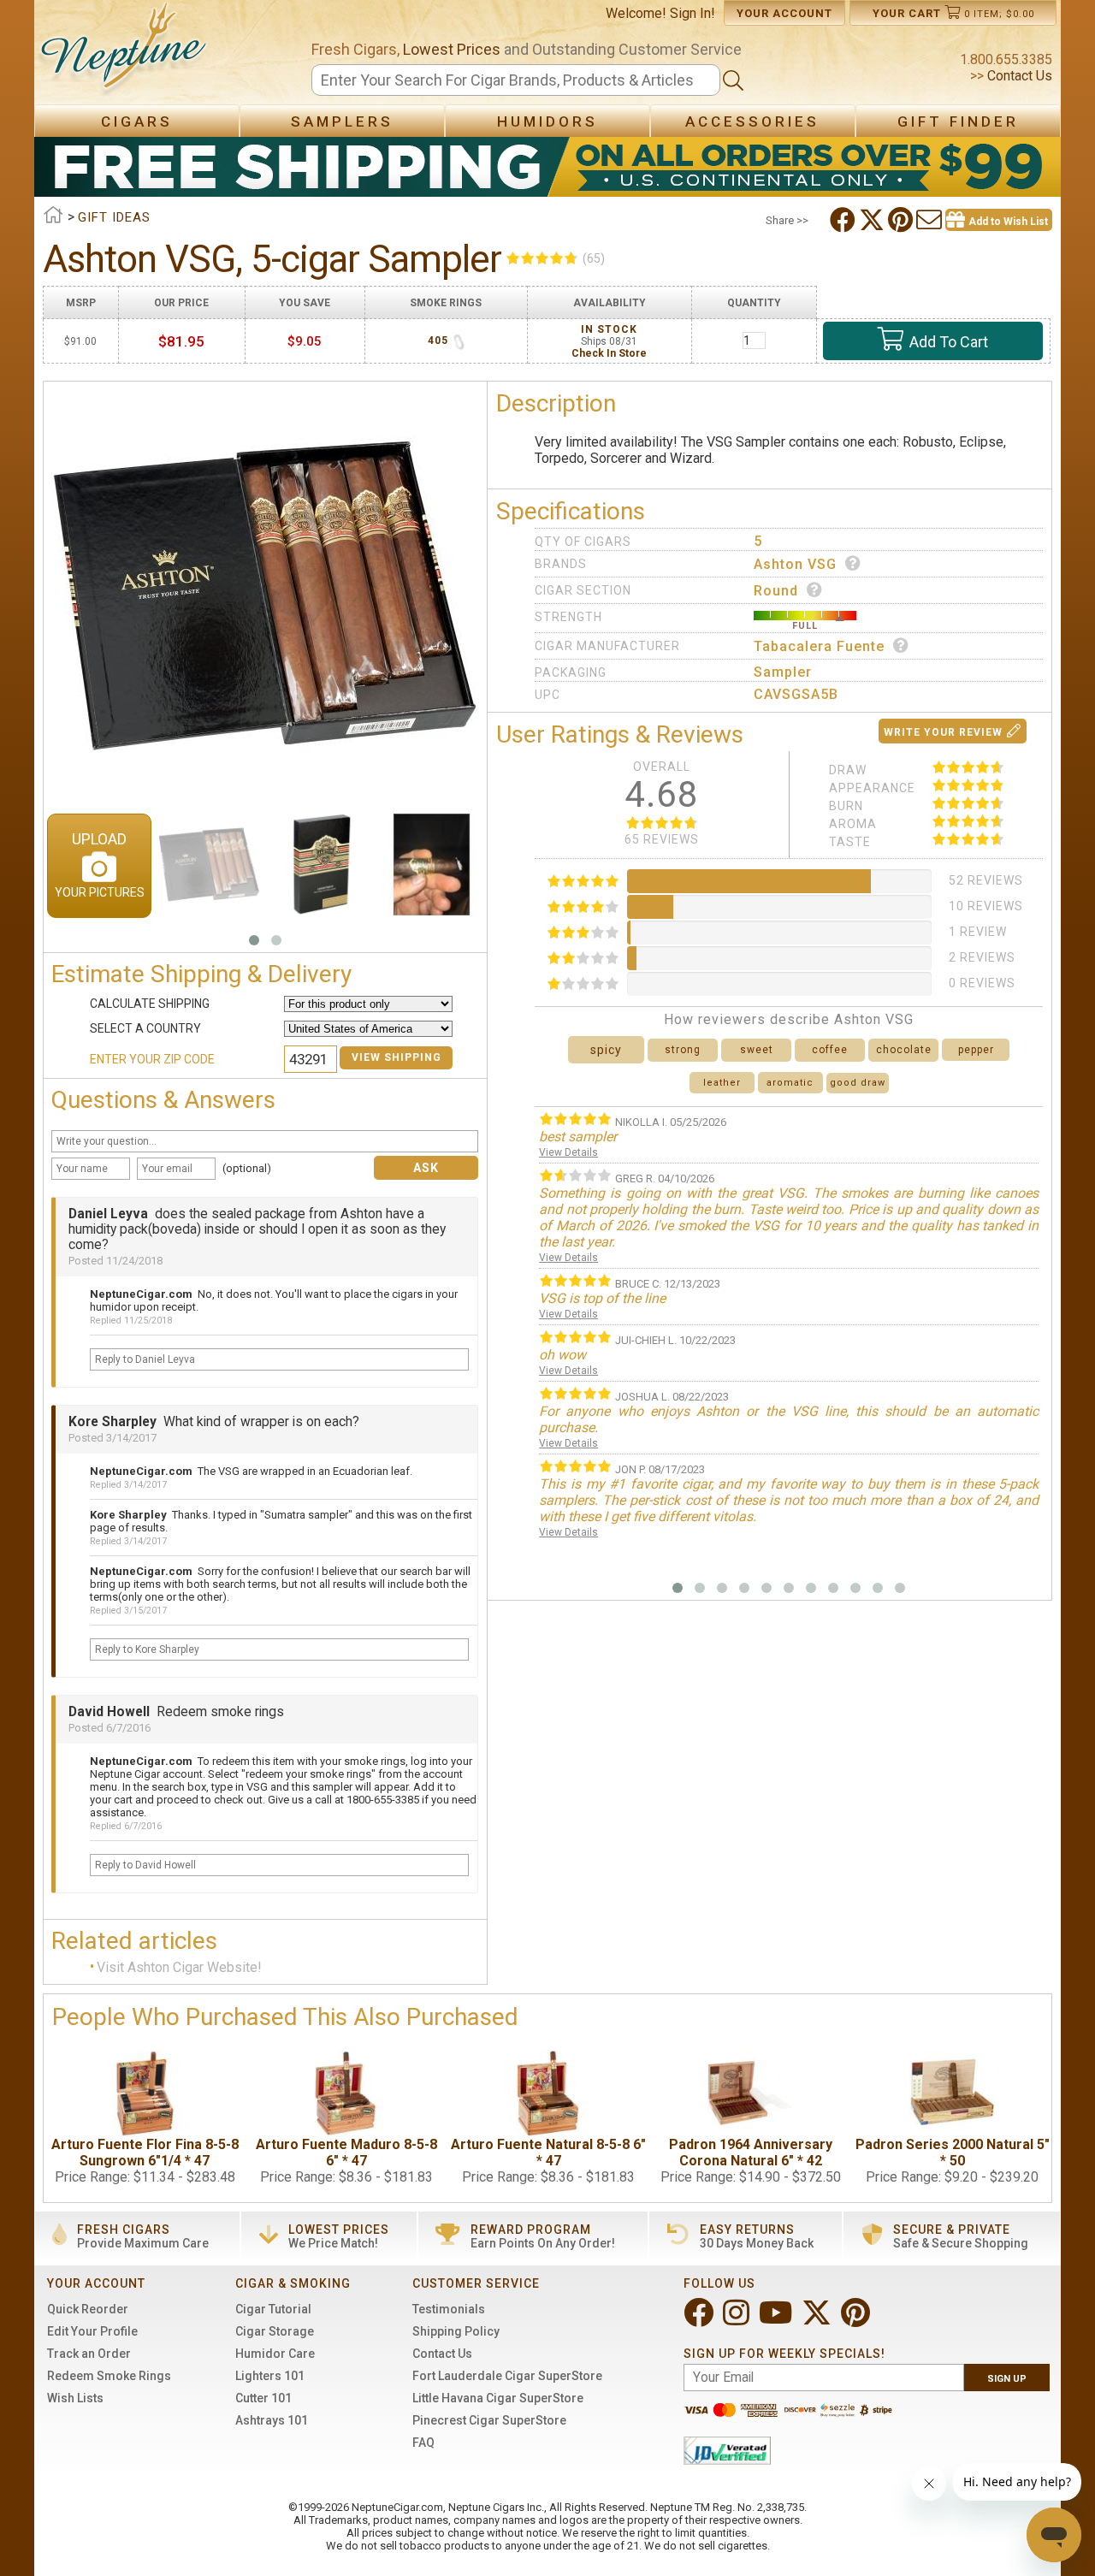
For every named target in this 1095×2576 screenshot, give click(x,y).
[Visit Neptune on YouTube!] (777, 2320)
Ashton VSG (795, 564)
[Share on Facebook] (844, 220)
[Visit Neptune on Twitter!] (818, 2320)
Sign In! (693, 13)
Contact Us (1018, 76)
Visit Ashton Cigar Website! (179, 1967)
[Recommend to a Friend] (931, 220)
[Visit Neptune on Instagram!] (738, 2320)
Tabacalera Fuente (819, 646)
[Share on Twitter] (873, 220)
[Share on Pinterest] (902, 220)
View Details (568, 1152)
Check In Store (609, 353)
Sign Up (1007, 2379)
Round (776, 591)
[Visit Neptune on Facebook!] (700, 2320)
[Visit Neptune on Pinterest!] (857, 2320)
